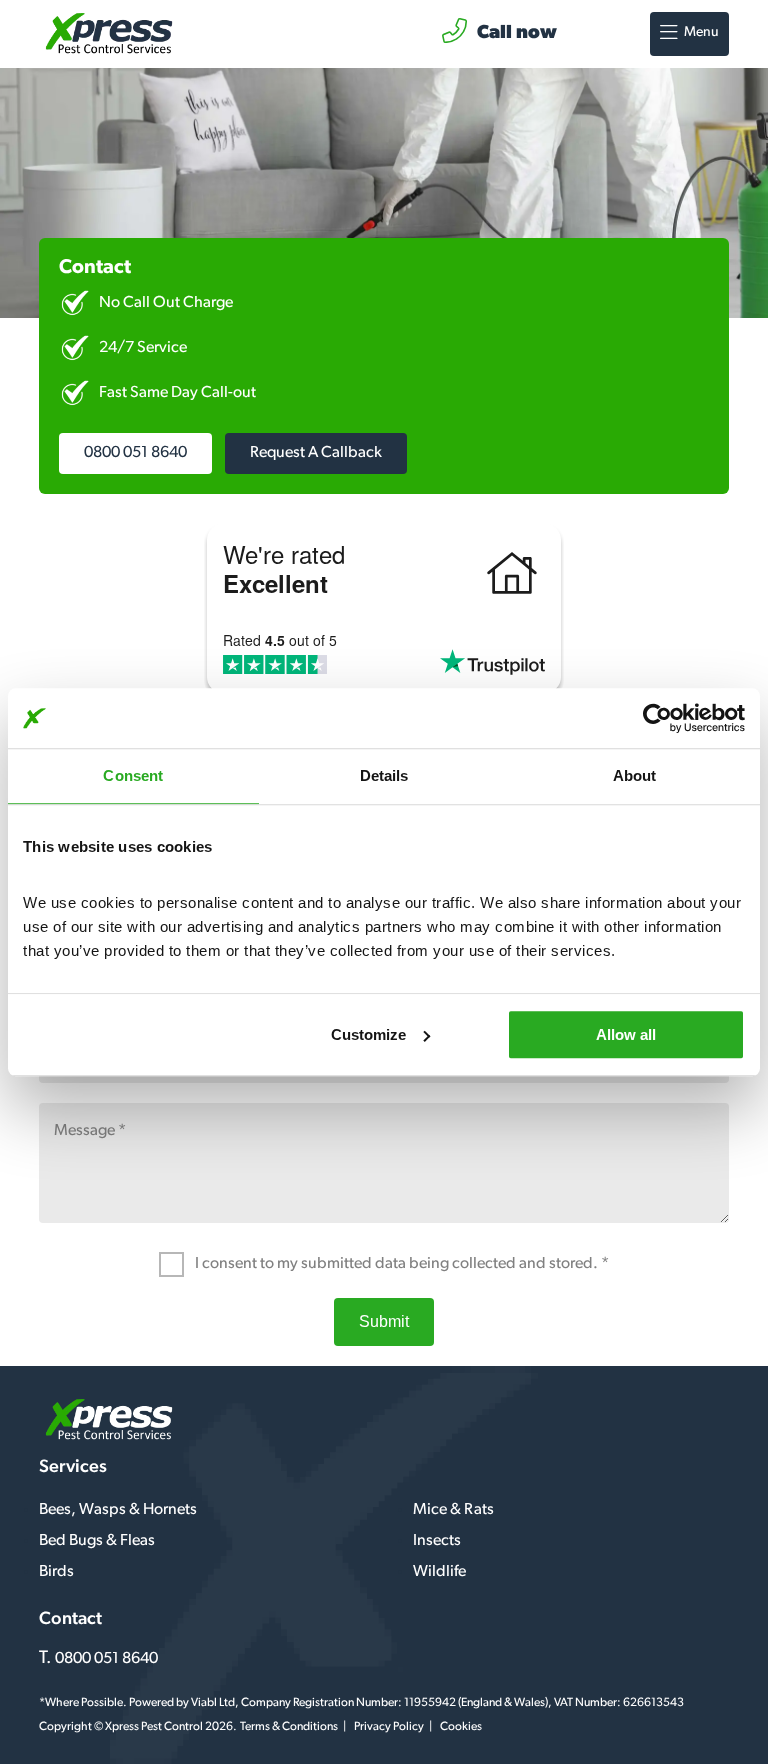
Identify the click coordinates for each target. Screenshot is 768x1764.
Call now (517, 33)
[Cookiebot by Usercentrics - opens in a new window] (657, 718)
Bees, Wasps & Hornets (118, 1510)
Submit (384, 1321)
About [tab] (635, 775)
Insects (437, 1541)
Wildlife (439, 1572)
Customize (368, 1034)
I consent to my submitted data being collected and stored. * (400, 1264)
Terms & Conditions (289, 1727)
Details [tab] (384, 775)
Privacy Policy (389, 1727)
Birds (56, 1572)
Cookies (461, 1727)
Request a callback (316, 453)
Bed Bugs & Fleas (97, 1541)
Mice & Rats (453, 1510)
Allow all (626, 1034)
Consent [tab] (133, 775)
